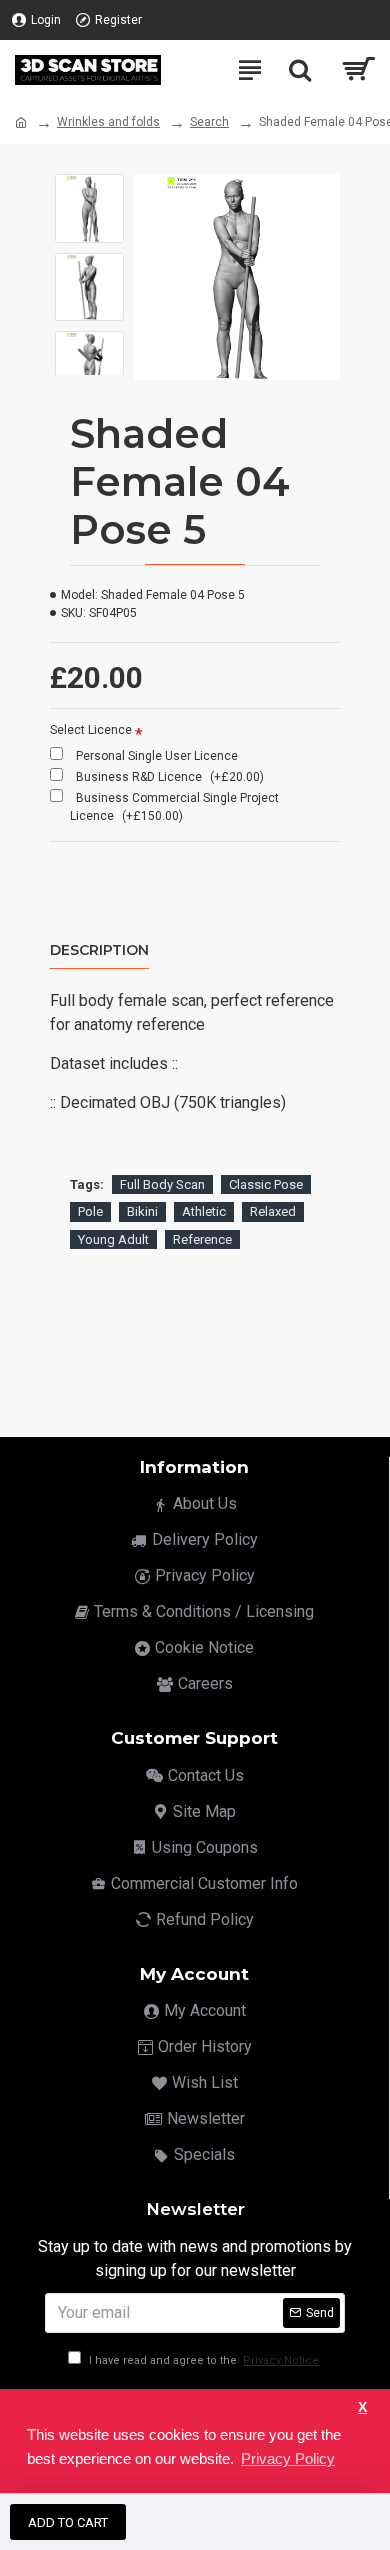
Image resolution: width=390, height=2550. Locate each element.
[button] (89, 189)
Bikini (142, 1211)
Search (209, 122)
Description (99, 950)
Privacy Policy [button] (288, 2458)
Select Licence (91, 730)
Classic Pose (266, 1184)
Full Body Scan (162, 1184)
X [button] (362, 2407)
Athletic (204, 1211)
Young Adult (113, 1239)
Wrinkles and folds (108, 122)
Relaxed (273, 1211)
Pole (90, 1211)
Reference (202, 1239)
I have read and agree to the (202, 2360)
